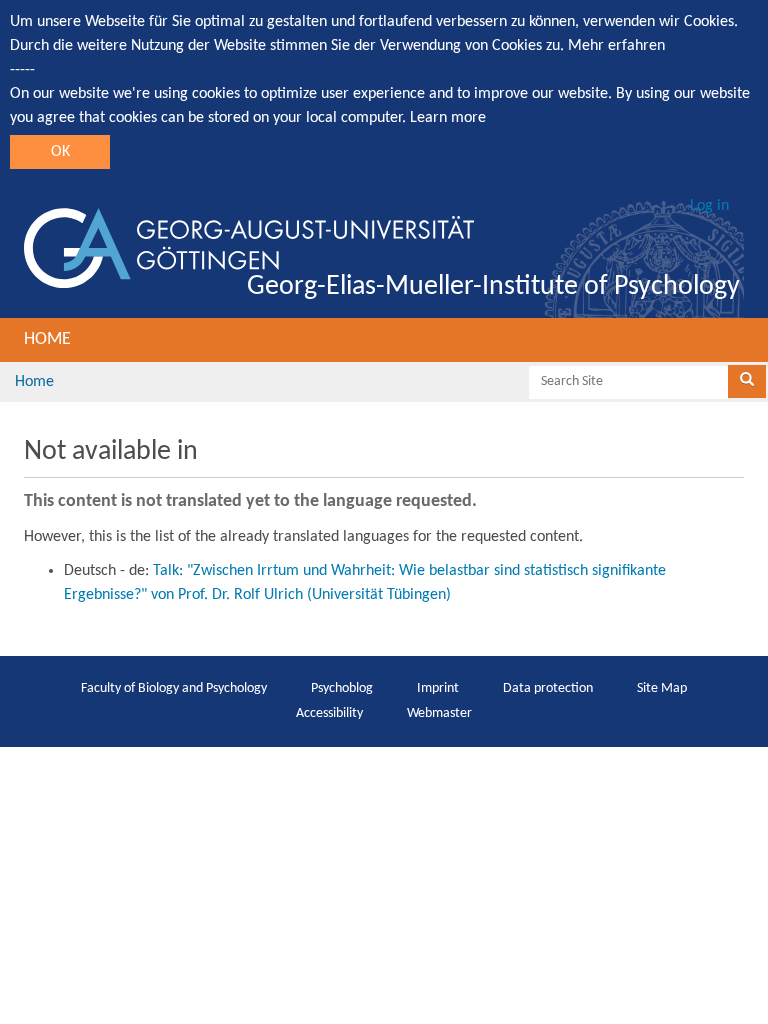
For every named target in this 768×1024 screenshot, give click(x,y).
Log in (709, 206)
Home (47, 339)
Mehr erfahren (616, 46)
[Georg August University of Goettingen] (249, 248)
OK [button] (60, 152)
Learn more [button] (448, 118)
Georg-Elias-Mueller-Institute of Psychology (493, 287)
